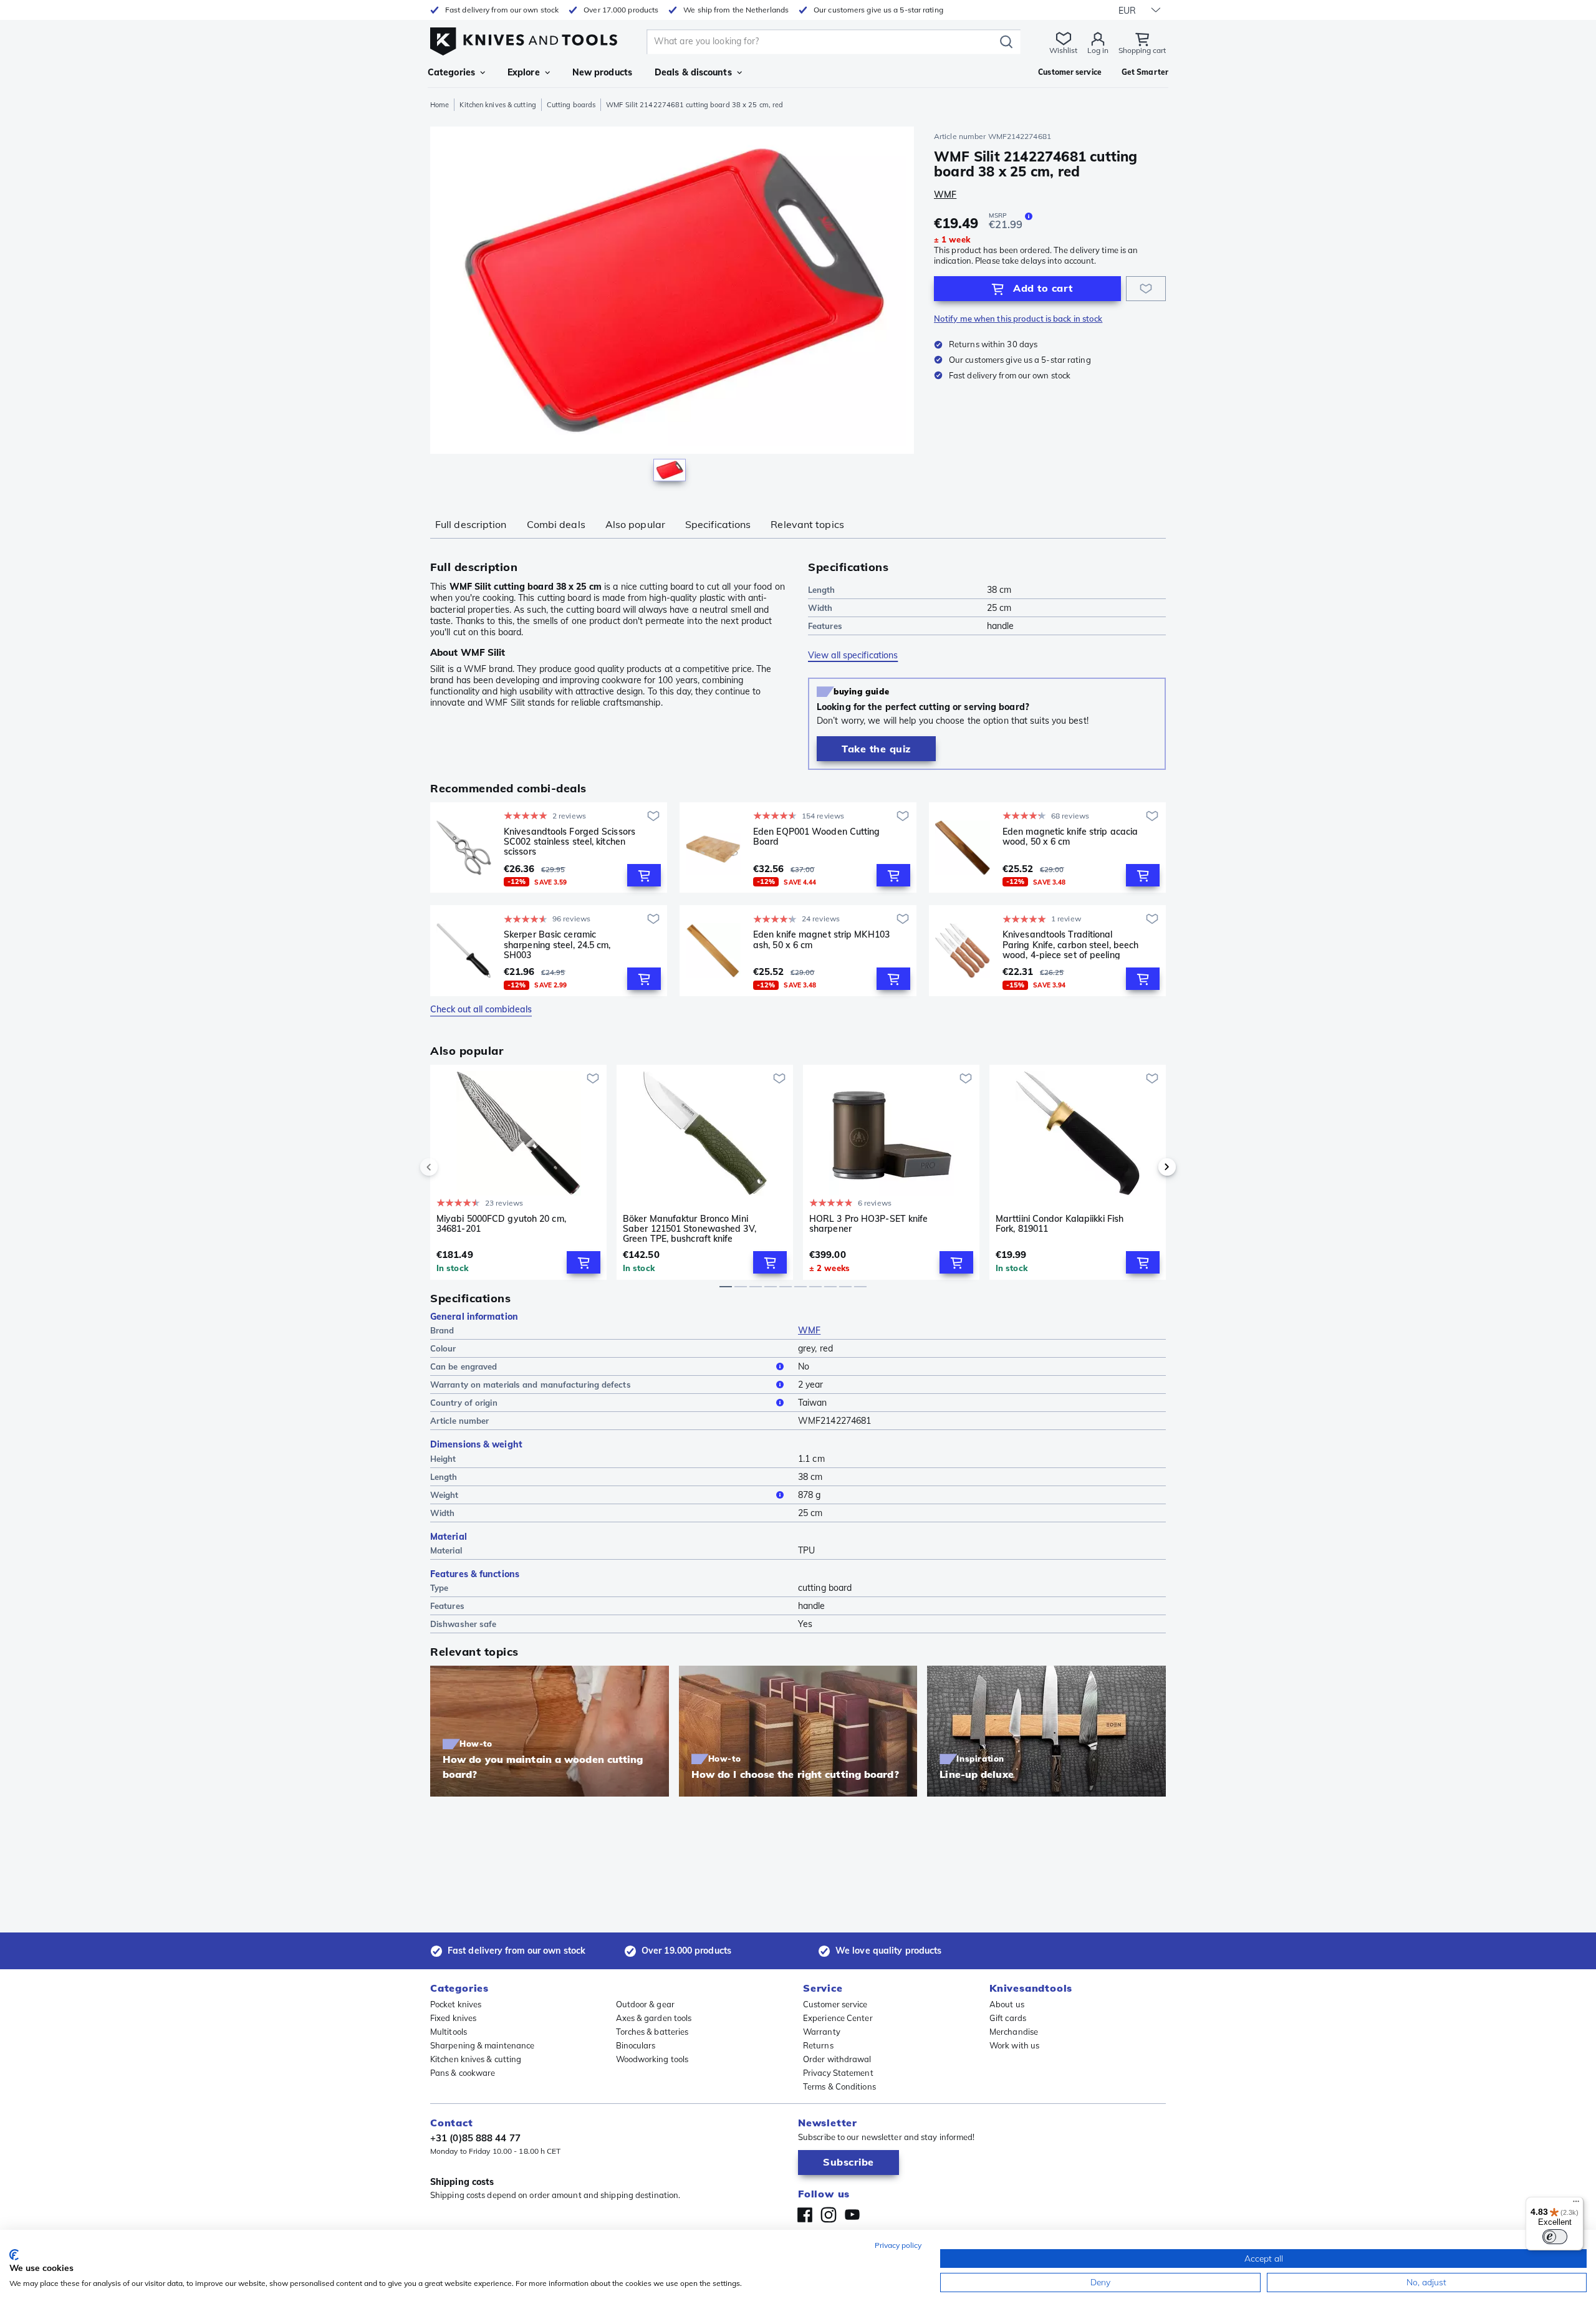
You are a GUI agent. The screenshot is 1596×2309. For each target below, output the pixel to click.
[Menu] (1576, 2204)
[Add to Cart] (644, 875)
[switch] (1555, 2237)
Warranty (822, 2032)
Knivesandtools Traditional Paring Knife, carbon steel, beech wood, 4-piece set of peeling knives (1070, 944)
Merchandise (1014, 2032)
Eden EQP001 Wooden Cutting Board (817, 837)
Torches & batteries (652, 2032)
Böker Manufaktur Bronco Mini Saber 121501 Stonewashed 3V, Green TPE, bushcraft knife (690, 1229)
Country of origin (464, 1403)
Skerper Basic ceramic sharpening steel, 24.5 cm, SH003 (557, 944)
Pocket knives (456, 2004)
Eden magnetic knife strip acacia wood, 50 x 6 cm (1070, 837)
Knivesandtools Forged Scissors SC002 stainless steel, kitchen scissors (570, 842)
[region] (672, 307)
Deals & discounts (693, 72)
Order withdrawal (837, 2059)
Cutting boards (571, 105)
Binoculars (636, 2045)
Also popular (635, 524)
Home (440, 105)
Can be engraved (464, 1366)
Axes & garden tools (654, 2018)
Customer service (835, 2004)
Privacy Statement (838, 2073)
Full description (471, 524)
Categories (451, 72)
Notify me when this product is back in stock (1018, 319)
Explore (524, 72)
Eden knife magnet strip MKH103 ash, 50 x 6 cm (821, 940)
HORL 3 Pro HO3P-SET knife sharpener (869, 1224)
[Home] (524, 38)
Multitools (449, 2032)
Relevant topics (807, 524)
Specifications (718, 524)
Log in (1098, 50)
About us (1007, 2004)
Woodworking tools (652, 2059)
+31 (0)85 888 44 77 (475, 2138)
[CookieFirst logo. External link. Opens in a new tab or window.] (14, 2255)
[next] (1146, 1167)
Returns (818, 2045)
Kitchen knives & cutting (498, 105)
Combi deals (556, 524)
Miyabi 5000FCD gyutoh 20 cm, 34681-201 (501, 1224)
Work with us (1014, 2045)
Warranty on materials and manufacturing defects (531, 1385)
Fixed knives (453, 2018)
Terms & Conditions (839, 2086)
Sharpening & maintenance (482, 2045)
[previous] (450, 1167)
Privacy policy (898, 2245)
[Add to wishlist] (1146, 289)
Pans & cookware (463, 2073)
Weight (445, 1495)
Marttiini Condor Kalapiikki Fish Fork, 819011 (1060, 1224)
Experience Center (838, 2018)
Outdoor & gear (645, 2004)
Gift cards (1008, 2018)
